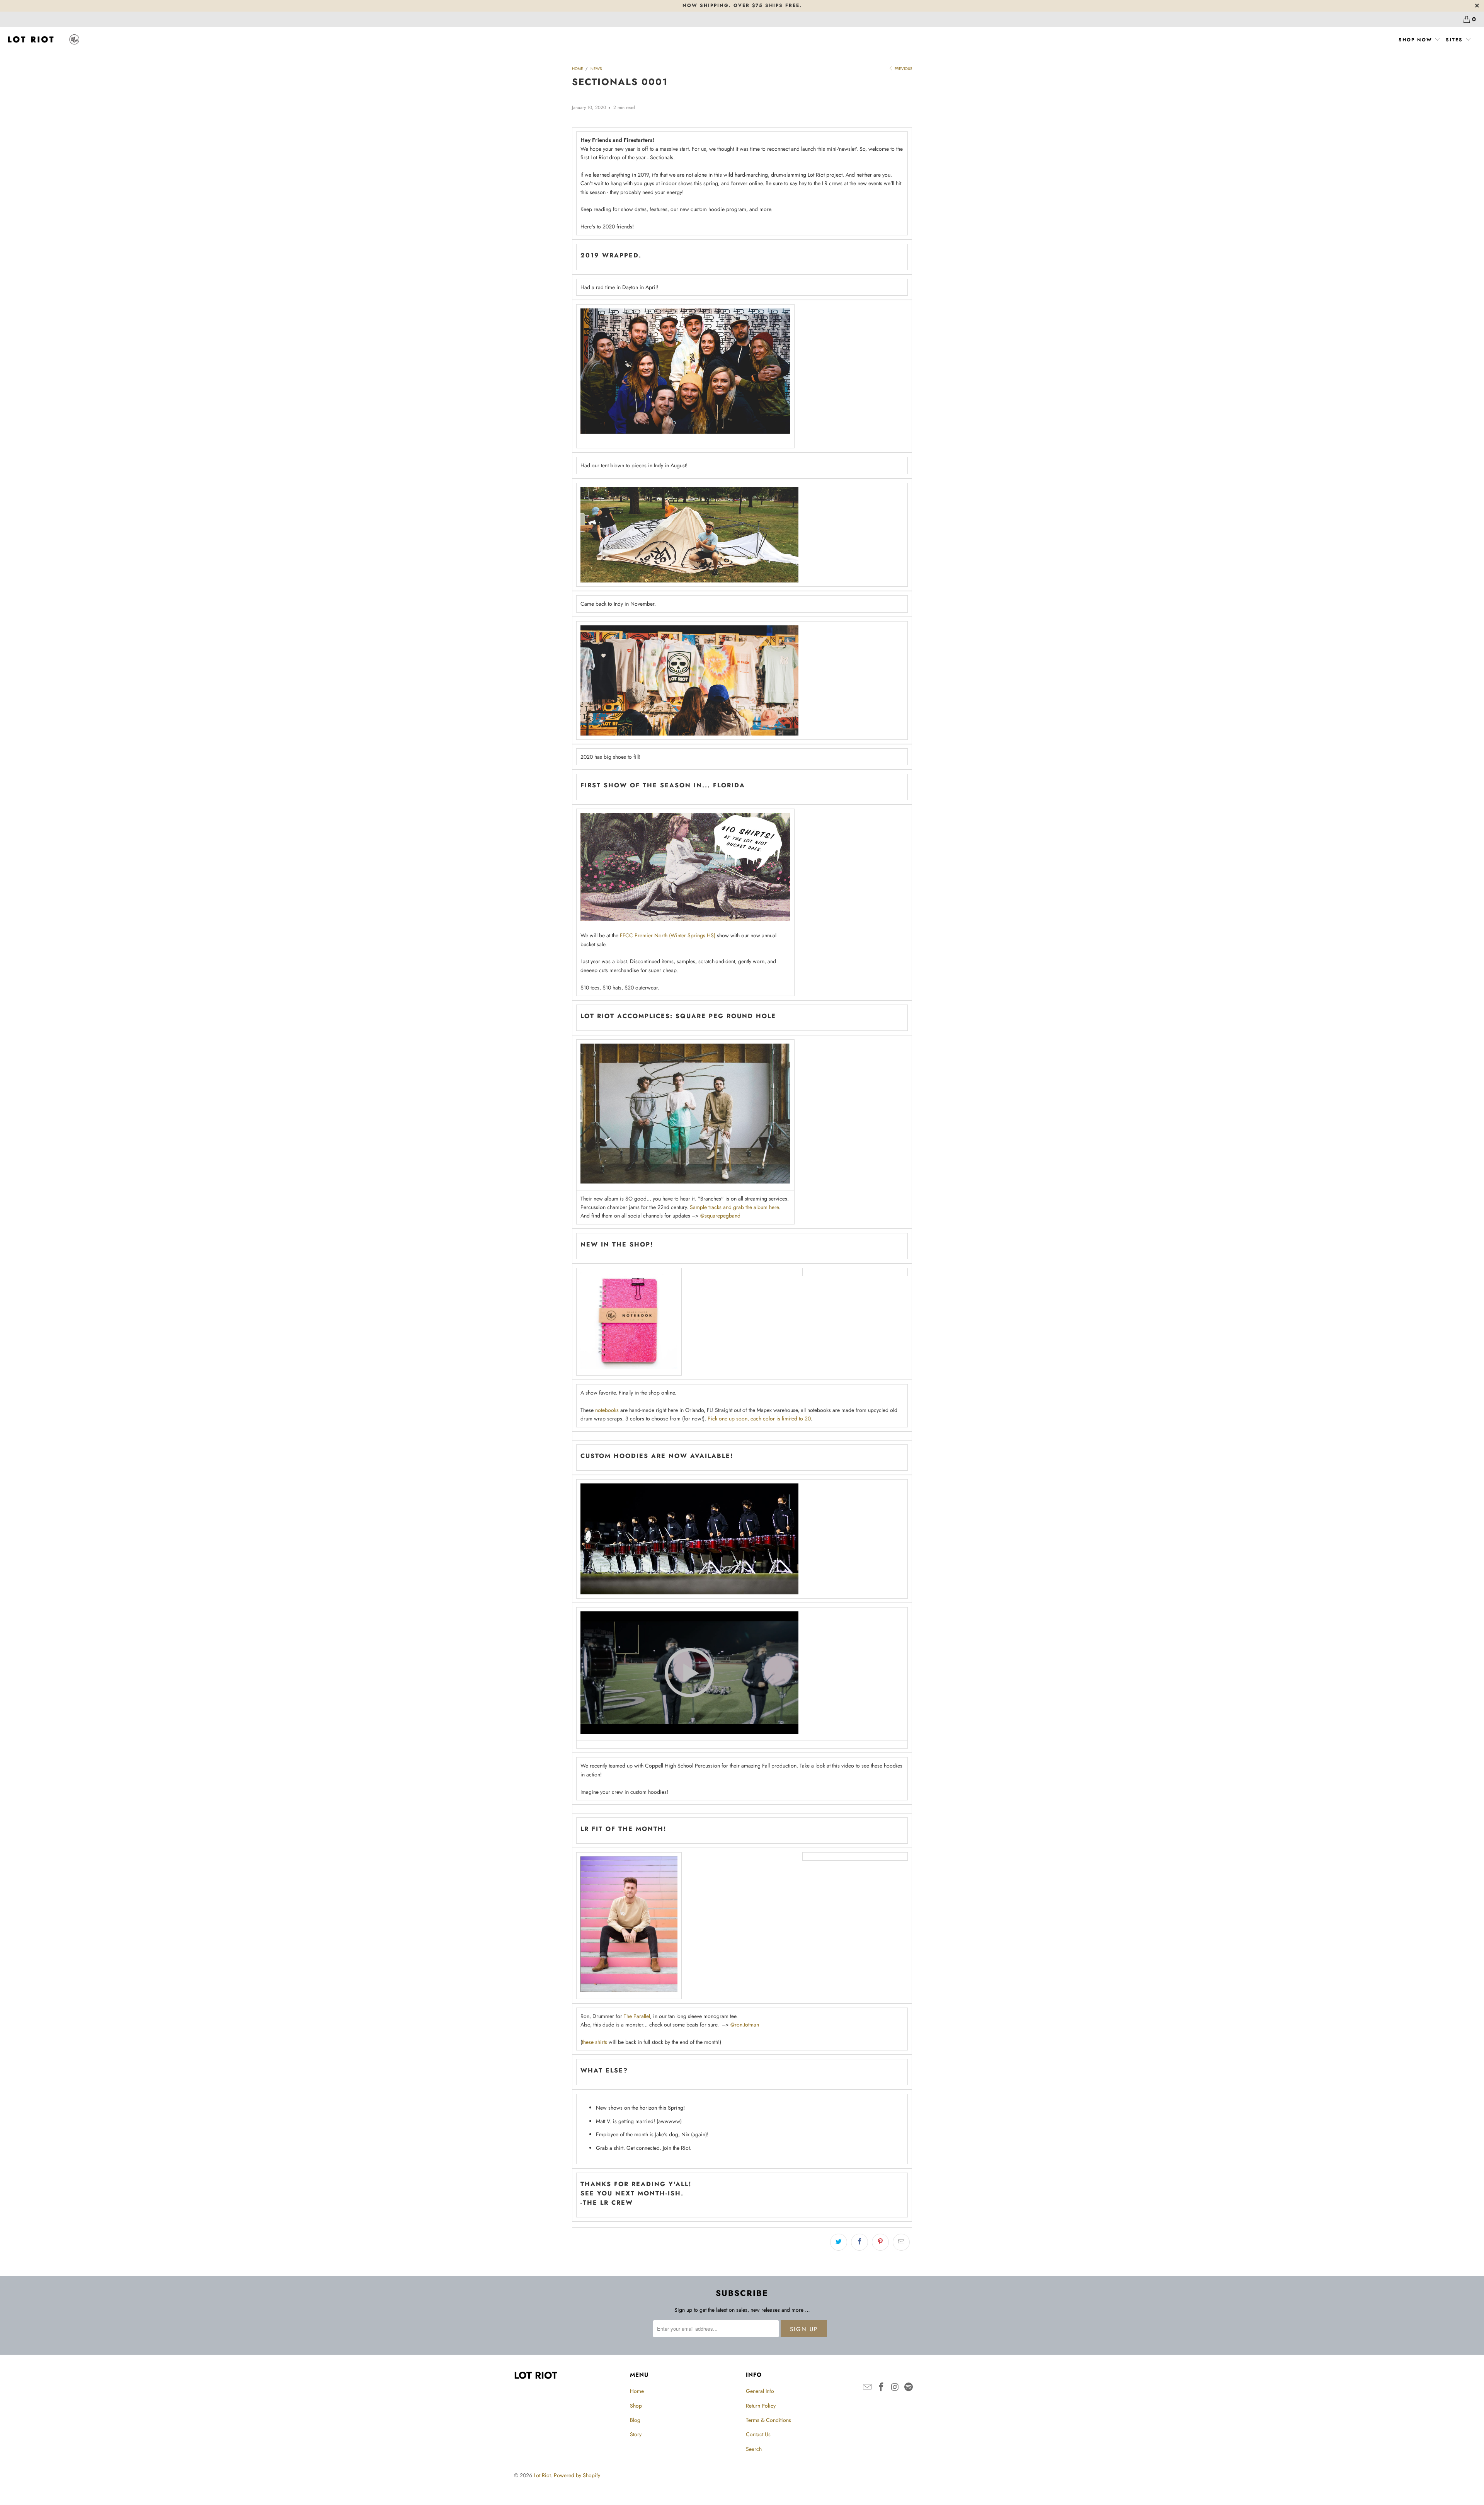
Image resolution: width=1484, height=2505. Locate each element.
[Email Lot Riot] (868, 2387)
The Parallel (637, 2016)
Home (637, 2391)
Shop (636, 2406)
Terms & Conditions (768, 2420)
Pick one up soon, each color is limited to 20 (759, 1419)
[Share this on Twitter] (839, 2242)
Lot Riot (542, 2475)
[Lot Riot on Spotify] (909, 2387)
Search (754, 2449)
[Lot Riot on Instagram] (895, 2387)
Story (636, 2434)
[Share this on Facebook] (859, 2242)
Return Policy (761, 2406)
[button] (1420, 40)
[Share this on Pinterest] (880, 2242)
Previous (903, 69)
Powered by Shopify (577, 2475)
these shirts (595, 2042)
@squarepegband (720, 1216)
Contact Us (758, 2434)
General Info (760, 2391)
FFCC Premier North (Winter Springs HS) (668, 935)
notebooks (607, 1410)
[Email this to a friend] (901, 2242)
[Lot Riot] (43, 40)
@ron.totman (745, 2025)
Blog (635, 2420)
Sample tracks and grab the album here (734, 1207)
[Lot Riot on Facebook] (882, 2387)
